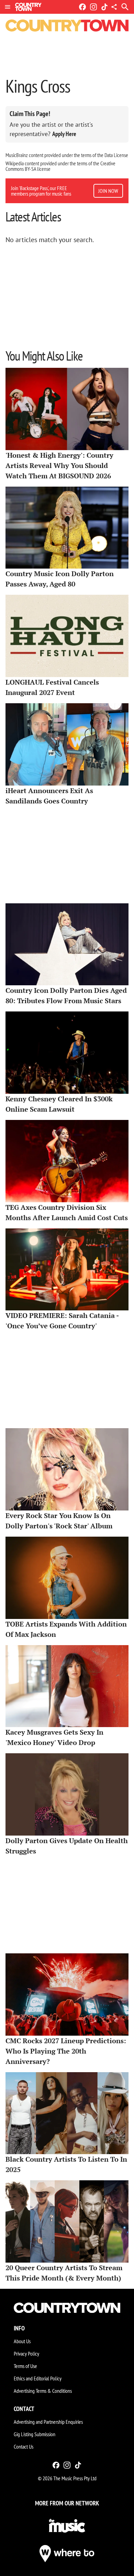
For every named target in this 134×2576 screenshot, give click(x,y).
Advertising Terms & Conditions (43, 2391)
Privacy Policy (26, 2354)
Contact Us (24, 2447)
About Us (22, 2341)
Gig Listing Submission (35, 2434)
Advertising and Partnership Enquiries (48, 2422)
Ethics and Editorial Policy (38, 2378)
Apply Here (64, 134)
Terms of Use (25, 2366)
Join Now (108, 191)
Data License (116, 155)
